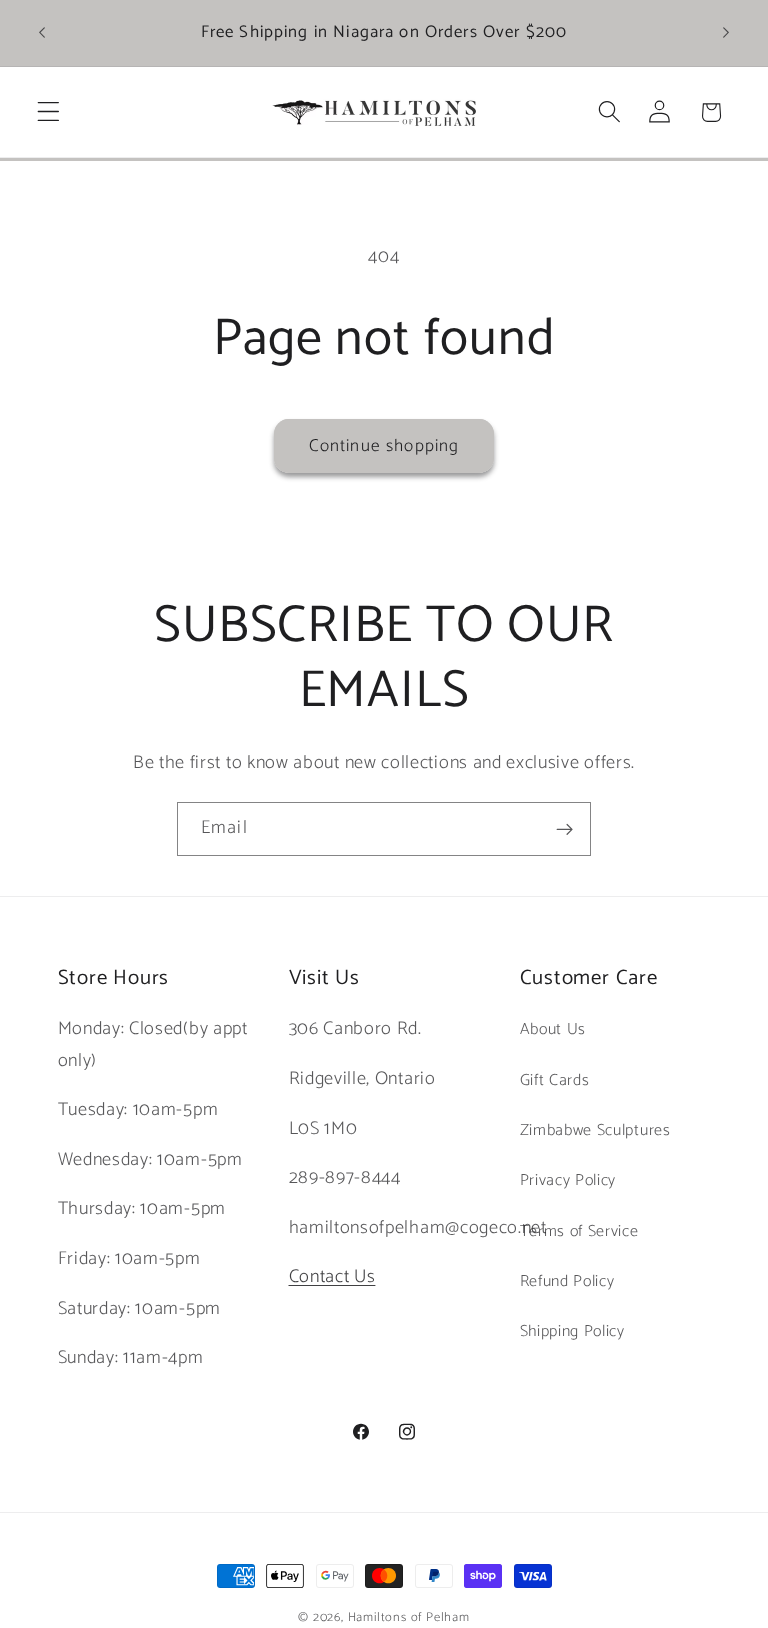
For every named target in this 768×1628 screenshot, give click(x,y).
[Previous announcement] (42, 33)
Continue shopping (384, 446)
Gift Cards (555, 1080)
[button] (48, 112)
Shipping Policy (572, 1331)
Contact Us (332, 1277)
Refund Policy (567, 1281)
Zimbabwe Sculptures (595, 1130)
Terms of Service (579, 1231)
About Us (553, 1029)
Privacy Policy (568, 1180)
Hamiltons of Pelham (409, 1617)
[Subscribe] (564, 829)
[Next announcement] (726, 33)
